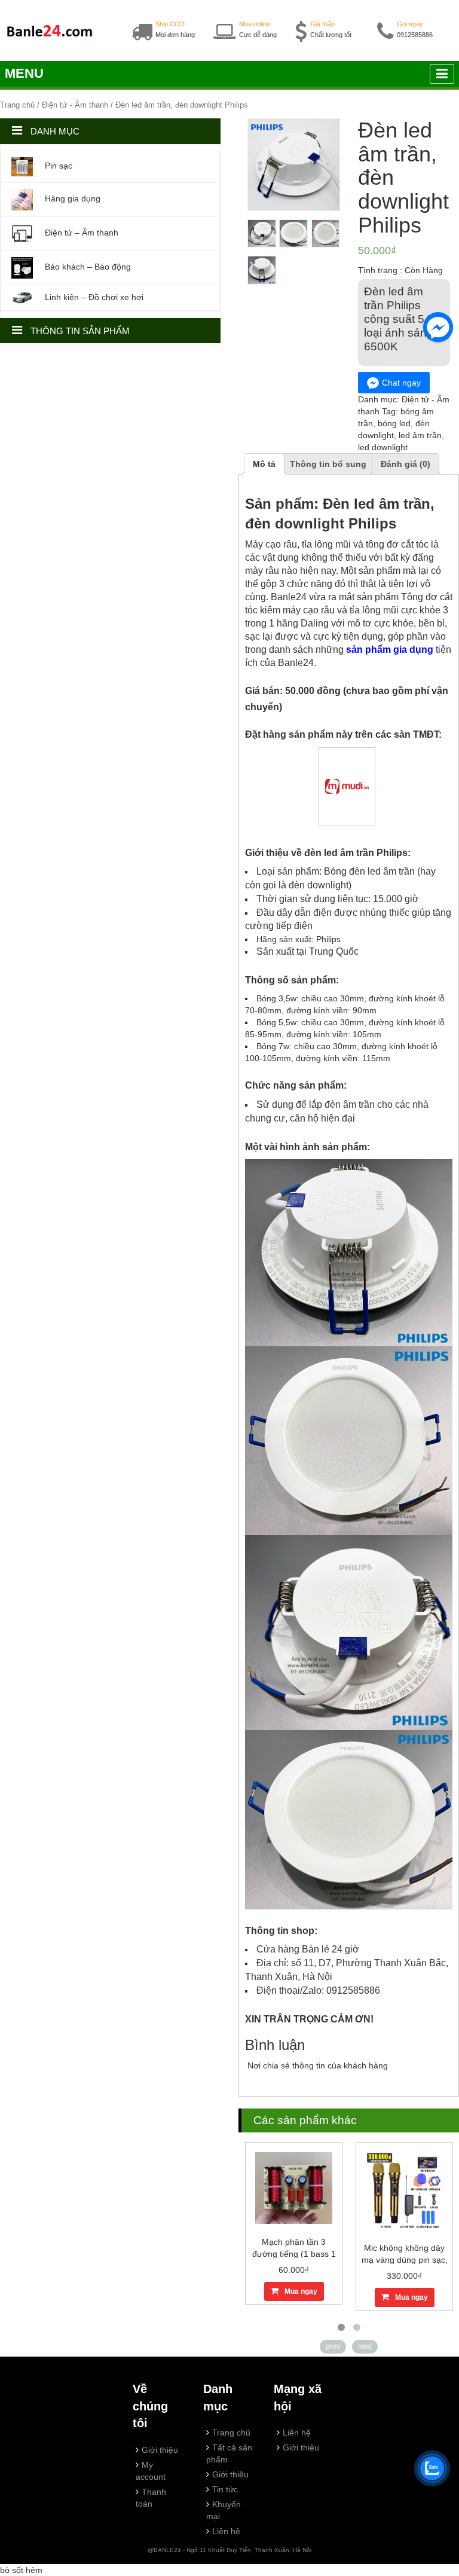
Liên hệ (226, 2531)
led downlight (383, 447)
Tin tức (225, 2489)
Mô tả (264, 464)
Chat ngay (401, 383)
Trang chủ (17, 105)
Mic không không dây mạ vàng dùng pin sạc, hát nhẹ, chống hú (405, 2260)
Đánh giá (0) (406, 464)
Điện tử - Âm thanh (75, 105)
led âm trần (420, 435)
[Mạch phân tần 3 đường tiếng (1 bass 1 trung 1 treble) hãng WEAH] (294, 2187)
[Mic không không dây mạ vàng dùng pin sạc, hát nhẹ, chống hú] (405, 2190)
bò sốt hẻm (21, 2570)
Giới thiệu (160, 2450)
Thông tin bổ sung (328, 464)
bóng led (394, 423)
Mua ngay (301, 2291)
